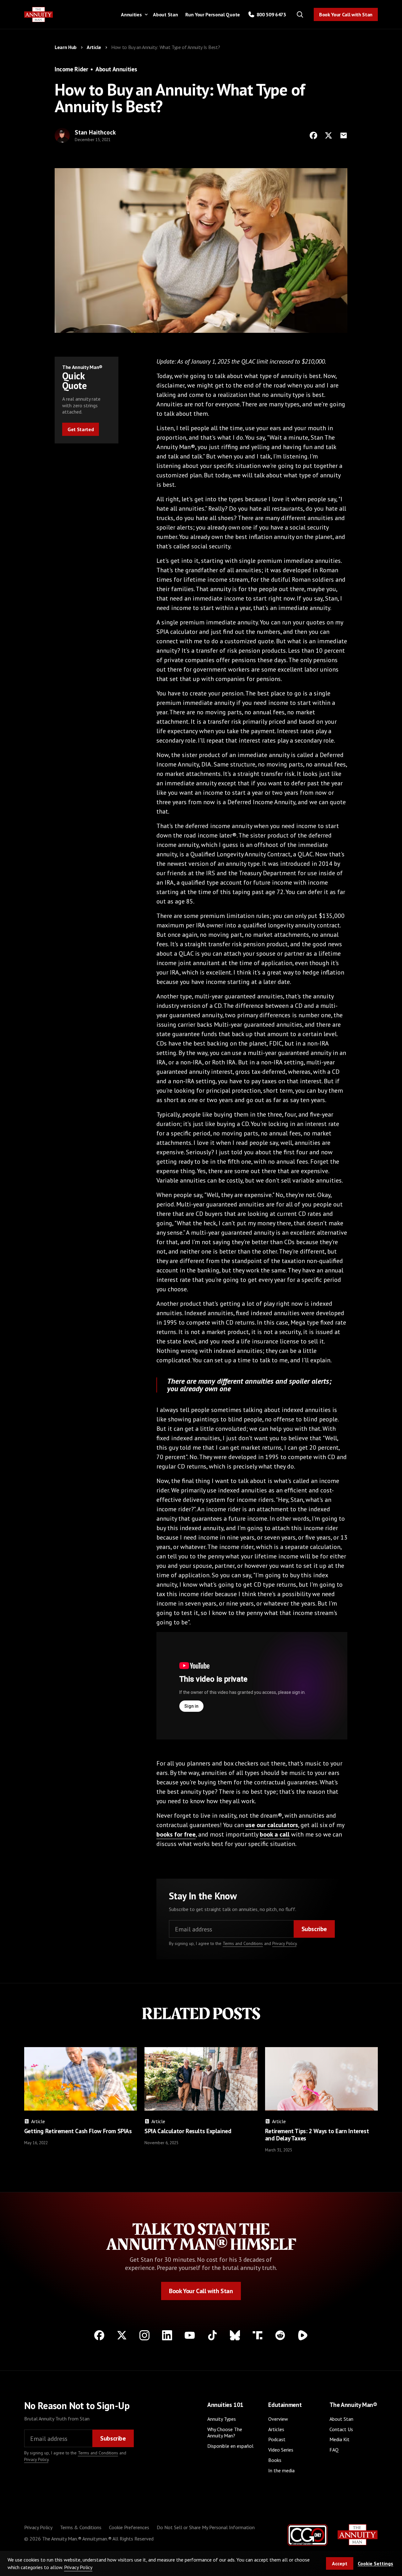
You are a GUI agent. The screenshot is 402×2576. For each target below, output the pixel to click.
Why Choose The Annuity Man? (225, 2433)
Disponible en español (230, 2446)
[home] (39, 15)
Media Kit (340, 2439)
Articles (276, 2429)
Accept (340, 2563)
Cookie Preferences (129, 2527)
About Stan (165, 14)
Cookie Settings (375, 2563)
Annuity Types (222, 2419)
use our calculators (272, 1825)
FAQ (334, 2450)
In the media (281, 2470)
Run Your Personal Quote (213, 14)
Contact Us (341, 2429)
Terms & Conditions (81, 2527)
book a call (275, 1834)
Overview (278, 2419)
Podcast (277, 2439)
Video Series (281, 2450)
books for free (176, 1834)
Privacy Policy (284, 1943)
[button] (133, 14)
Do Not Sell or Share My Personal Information (206, 2527)
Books (275, 2460)
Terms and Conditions (243, 1943)
